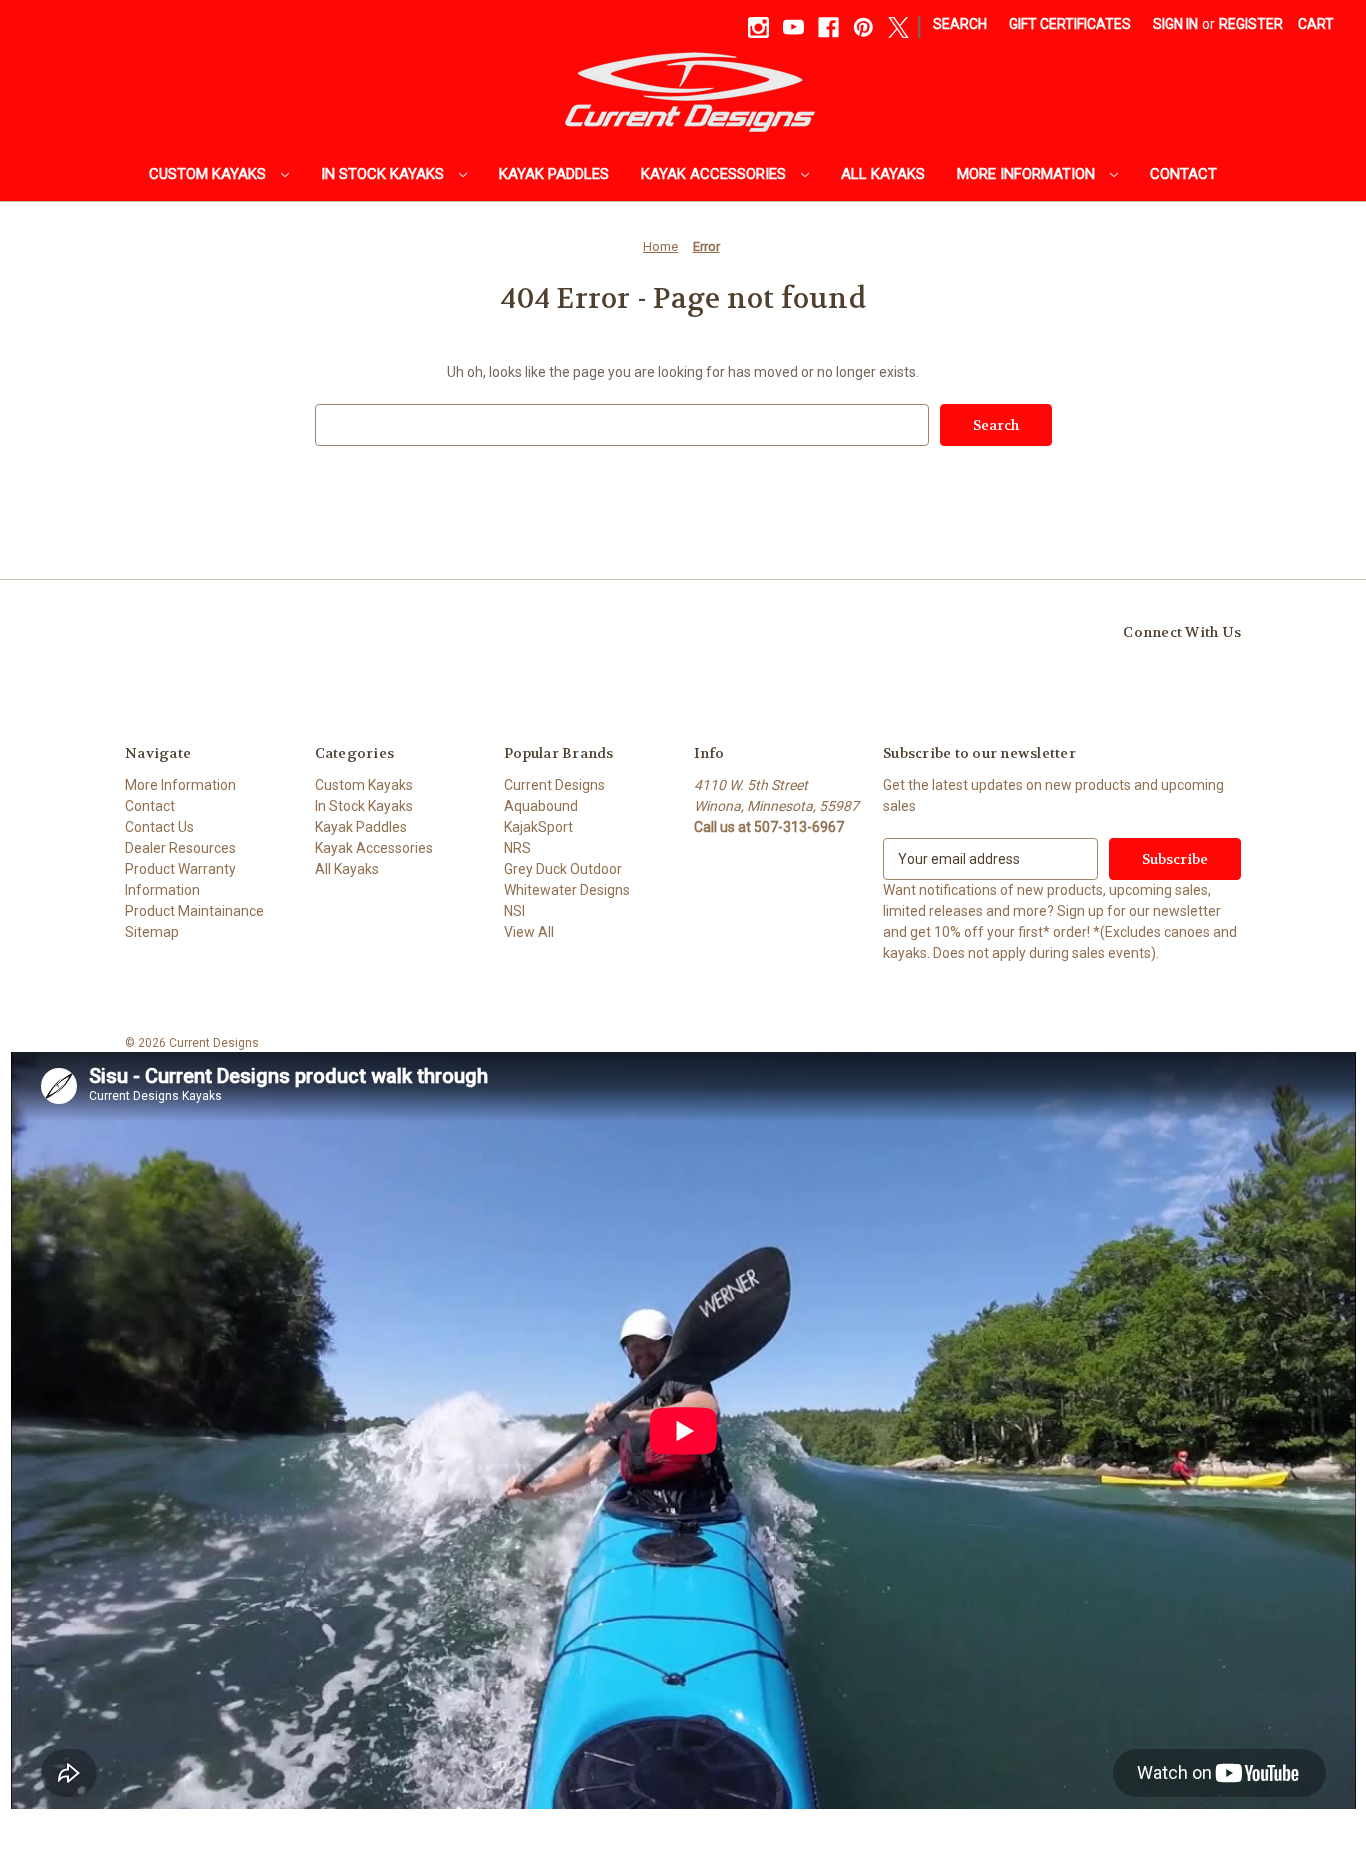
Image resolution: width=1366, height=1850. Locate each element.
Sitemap (152, 932)
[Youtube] (793, 27)
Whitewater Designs (567, 890)
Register (1251, 24)
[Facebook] (828, 27)
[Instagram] (758, 27)
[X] (898, 27)
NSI (514, 911)
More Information (1028, 174)
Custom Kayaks (209, 174)
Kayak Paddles (554, 174)
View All (529, 932)
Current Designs (554, 785)
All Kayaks (883, 174)
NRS (517, 848)
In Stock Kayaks (384, 174)
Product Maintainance (194, 911)
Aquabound (541, 806)
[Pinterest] (863, 27)
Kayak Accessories (715, 174)
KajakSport (538, 827)
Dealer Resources (180, 848)
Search (960, 24)
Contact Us (159, 827)
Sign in (1175, 24)
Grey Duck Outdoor (563, 869)
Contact (1183, 174)
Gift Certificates (1070, 24)
